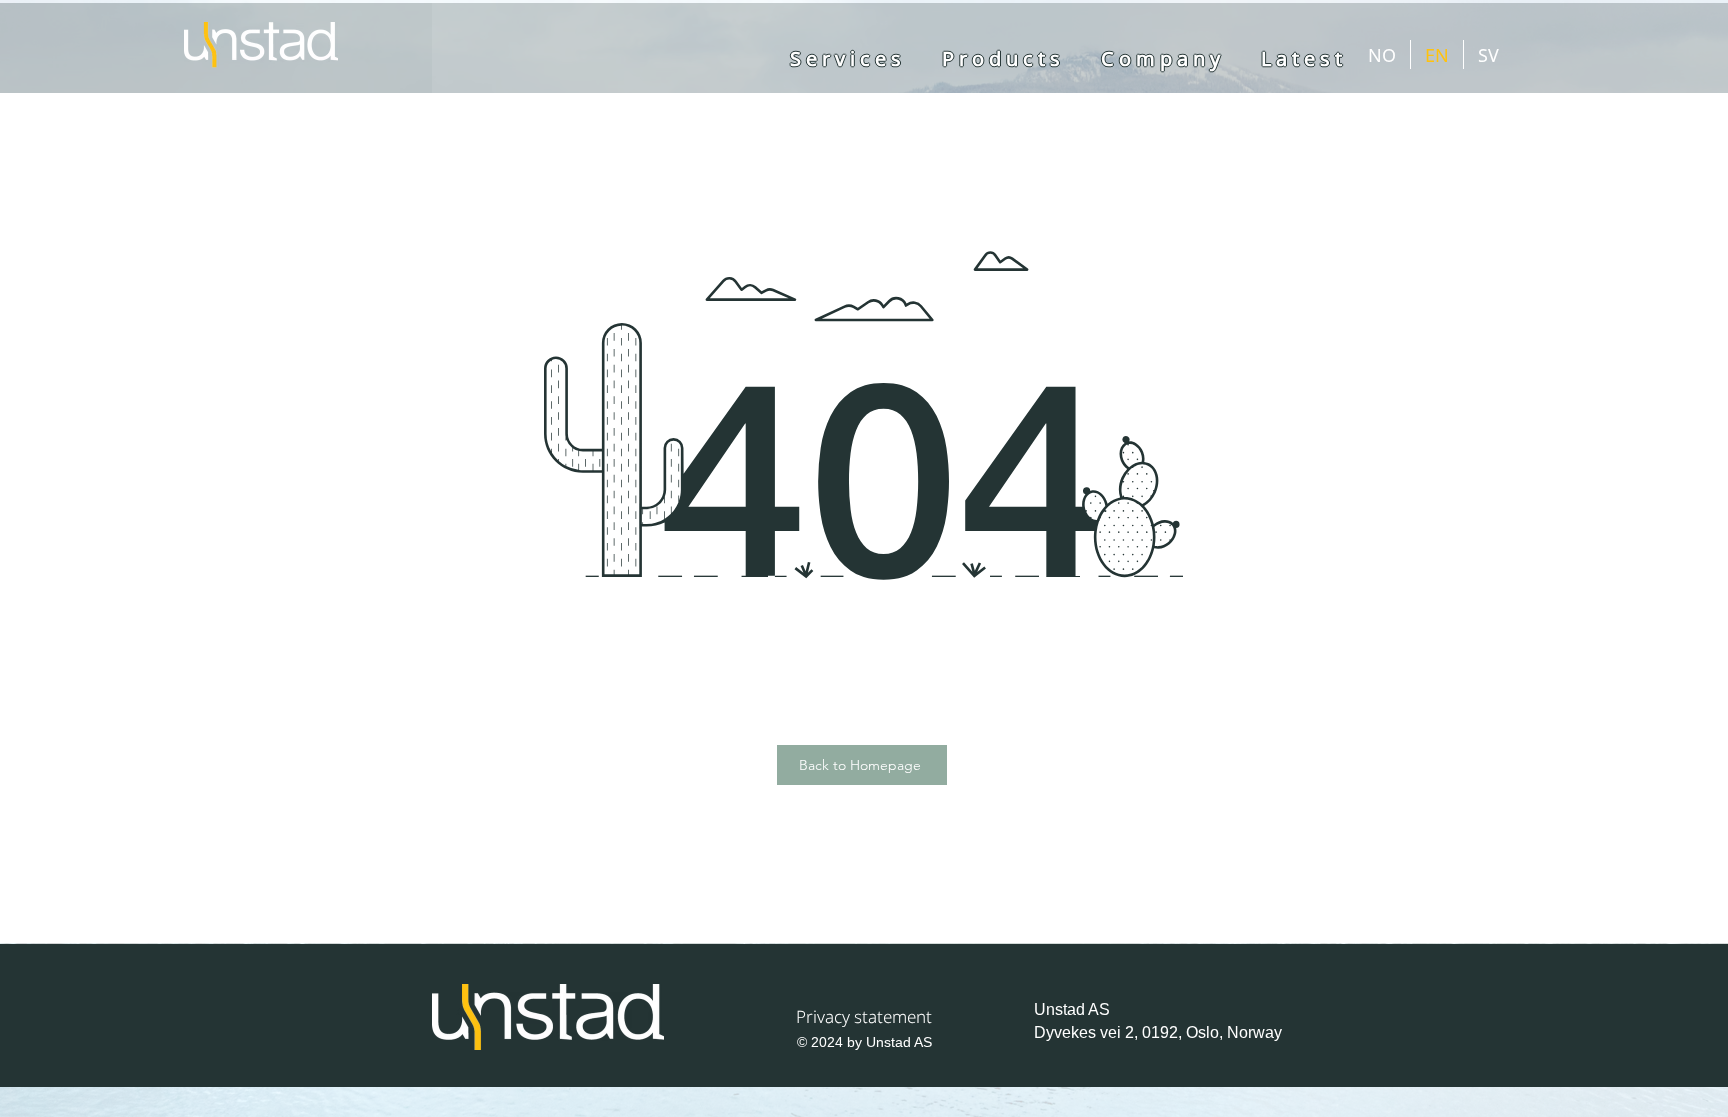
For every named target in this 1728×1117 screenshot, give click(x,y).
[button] (1163, 59)
